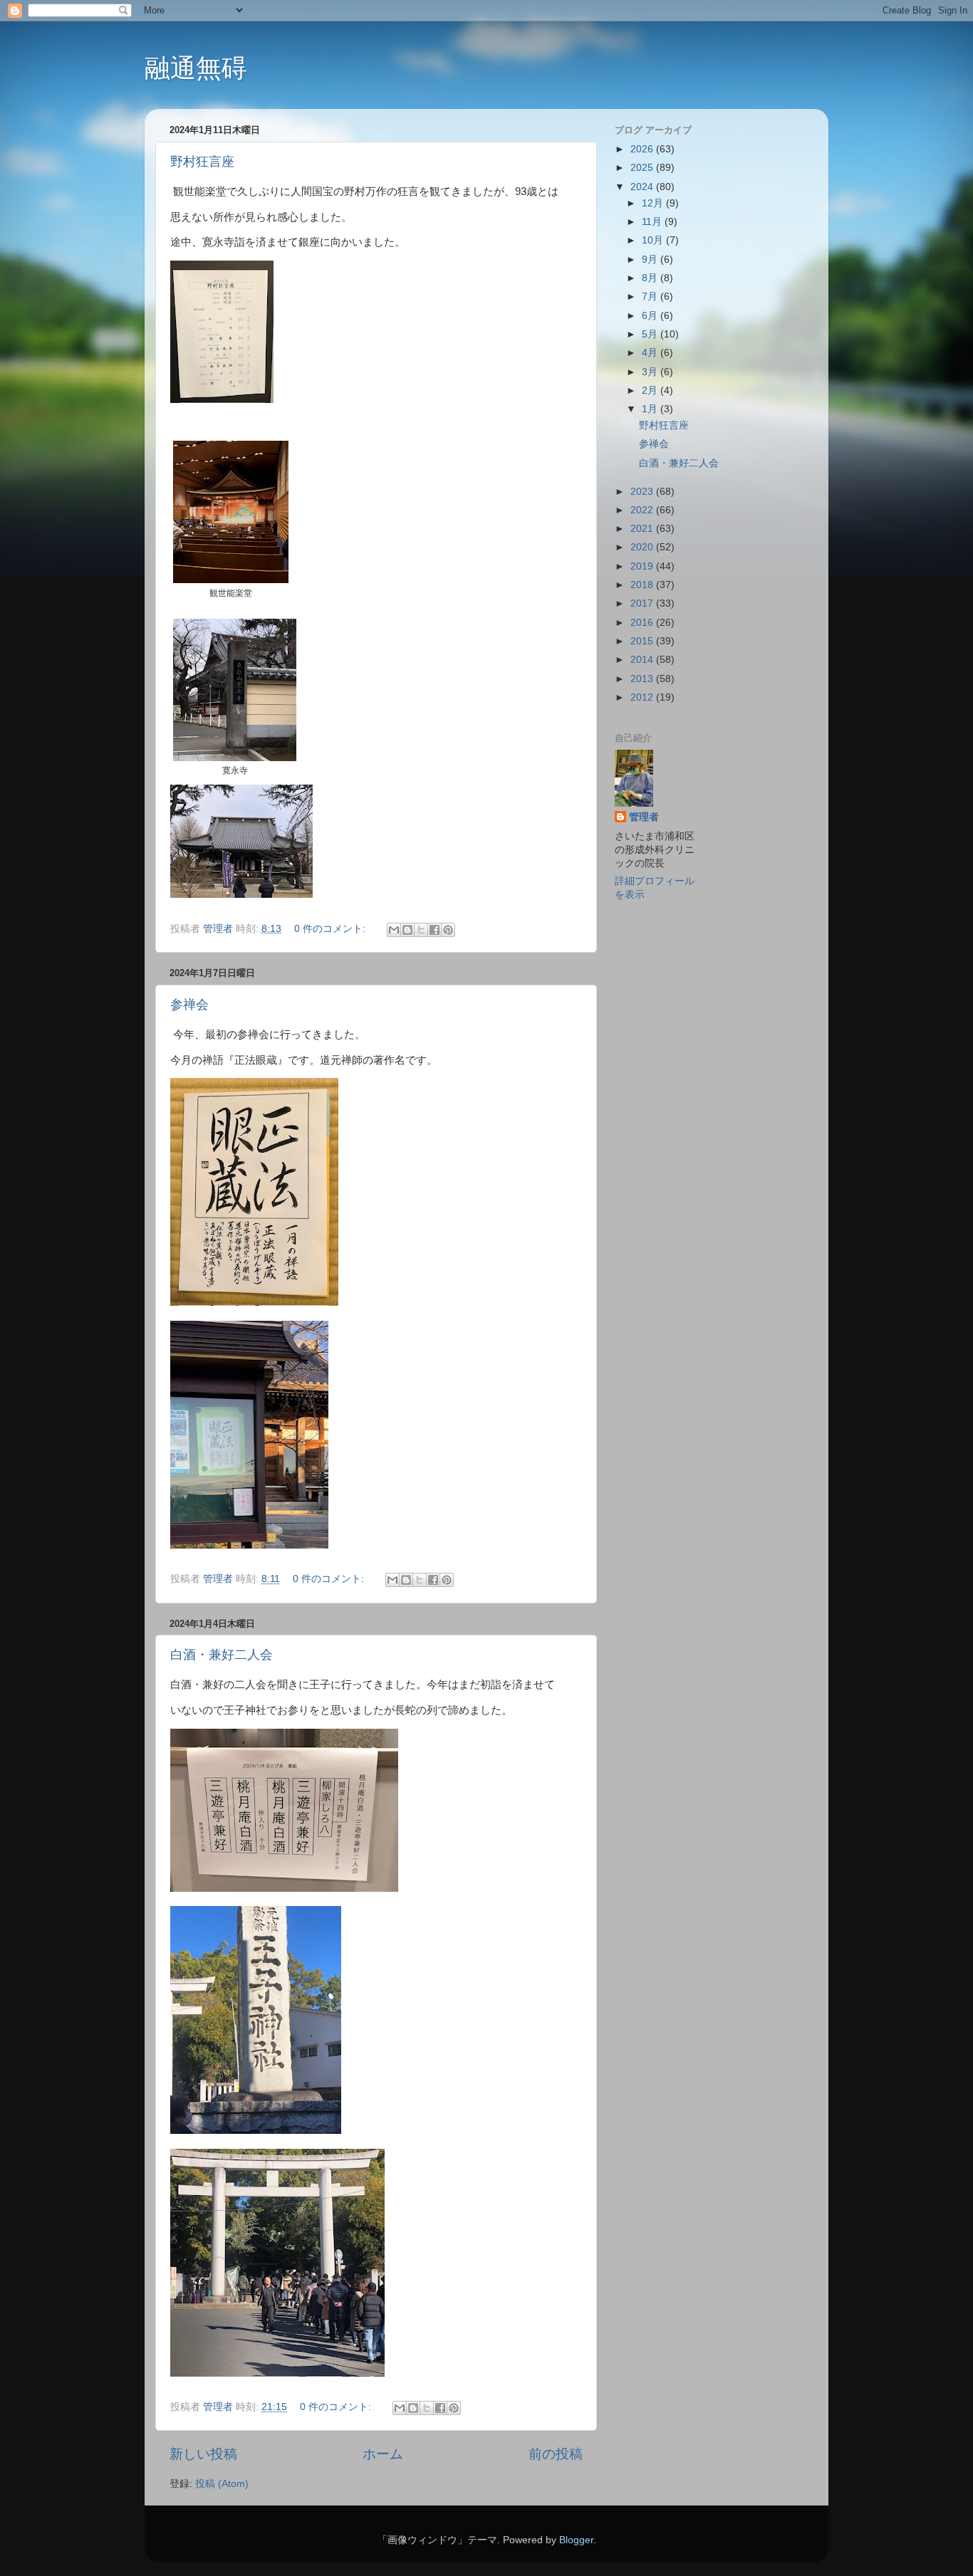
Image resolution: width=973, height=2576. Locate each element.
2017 (643, 603)
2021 (643, 529)
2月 (651, 391)
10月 (654, 240)
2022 (643, 510)
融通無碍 (196, 68)
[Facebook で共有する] (435, 930)
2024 (643, 187)
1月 (651, 409)
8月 (651, 278)
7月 (651, 297)
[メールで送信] (394, 930)
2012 (643, 697)
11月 (653, 222)
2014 (643, 660)
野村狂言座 (202, 162)
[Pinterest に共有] (448, 930)
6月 (651, 316)
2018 (643, 585)
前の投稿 (556, 2454)
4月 (651, 353)
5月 (651, 334)
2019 (643, 566)
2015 (643, 641)
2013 (643, 679)
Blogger (576, 2540)
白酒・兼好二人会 (222, 1655)
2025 (643, 168)
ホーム (383, 2454)
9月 (651, 260)
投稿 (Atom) (222, 2484)
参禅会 (189, 1005)
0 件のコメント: (331, 929)
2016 (643, 623)
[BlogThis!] (407, 930)
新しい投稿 (203, 2454)
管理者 (644, 817)
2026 (643, 149)
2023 (643, 492)
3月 (651, 372)
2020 (643, 547)
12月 (654, 203)
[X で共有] (421, 930)
